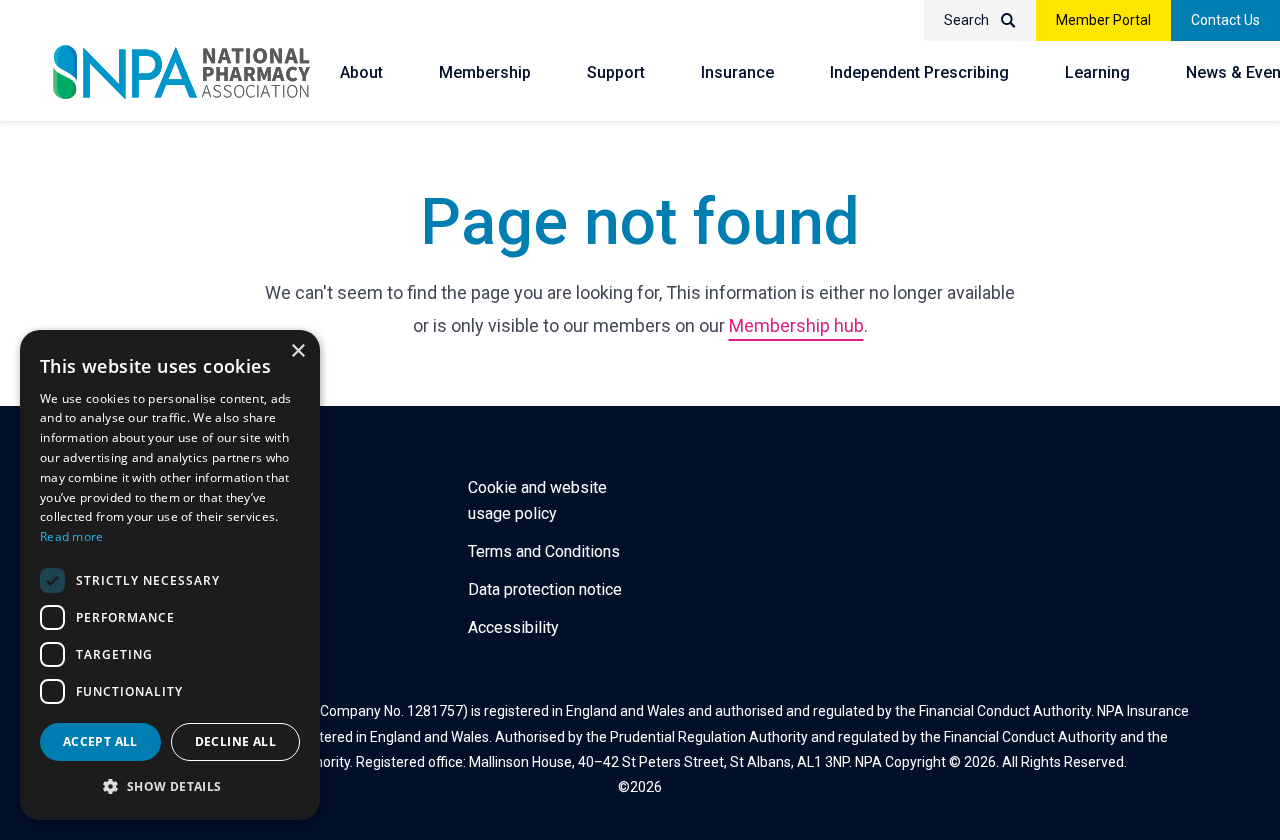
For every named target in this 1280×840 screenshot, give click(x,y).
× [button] (297, 351)
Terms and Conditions (544, 551)
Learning (1097, 72)
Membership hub (796, 325)
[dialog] (170, 575)
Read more (72, 536)
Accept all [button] (100, 741)
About (361, 72)
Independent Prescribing (919, 72)
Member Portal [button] (1103, 20)
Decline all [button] (235, 741)
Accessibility (513, 627)
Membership (485, 72)
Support (616, 72)
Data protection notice (545, 589)
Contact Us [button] (1225, 20)
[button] (170, 787)
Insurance (737, 72)
